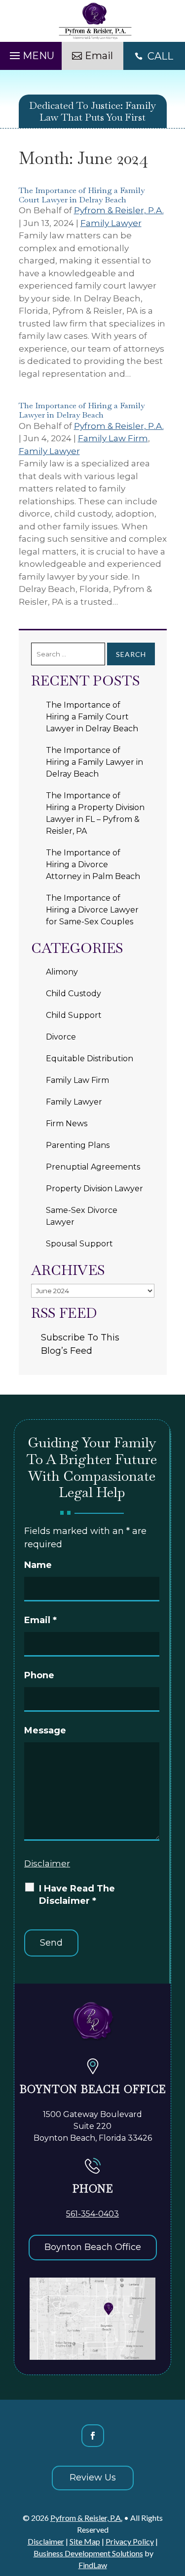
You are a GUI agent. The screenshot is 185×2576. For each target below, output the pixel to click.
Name (38, 1565)
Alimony (62, 972)
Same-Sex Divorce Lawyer (82, 1216)
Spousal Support (79, 1244)
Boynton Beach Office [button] (93, 2247)
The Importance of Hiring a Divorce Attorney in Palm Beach (93, 864)
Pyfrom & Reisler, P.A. (119, 210)
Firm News (67, 1124)
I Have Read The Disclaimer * (77, 1895)
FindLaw (93, 2565)
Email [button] (99, 56)
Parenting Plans (78, 1145)
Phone (39, 1675)
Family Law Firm (113, 438)
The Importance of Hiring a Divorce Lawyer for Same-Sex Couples (92, 910)
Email (40, 1620)
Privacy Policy (130, 2541)
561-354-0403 (92, 2214)
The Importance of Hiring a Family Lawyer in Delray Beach (82, 410)
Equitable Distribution (90, 1059)
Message (45, 1730)
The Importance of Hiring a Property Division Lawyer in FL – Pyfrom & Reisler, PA (95, 813)
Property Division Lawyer (94, 1189)
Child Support (74, 1015)
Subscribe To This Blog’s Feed (80, 1344)
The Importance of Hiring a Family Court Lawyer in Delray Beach (82, 195)
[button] (31, 53)
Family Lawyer (111, 223)
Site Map (85, 2541)
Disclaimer (47, 1863)
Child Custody (74, 994)
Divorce (61, 1037)
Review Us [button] (93, 2478)
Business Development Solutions (88, 2553)
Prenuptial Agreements (93, 1167)
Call (160, 56)
